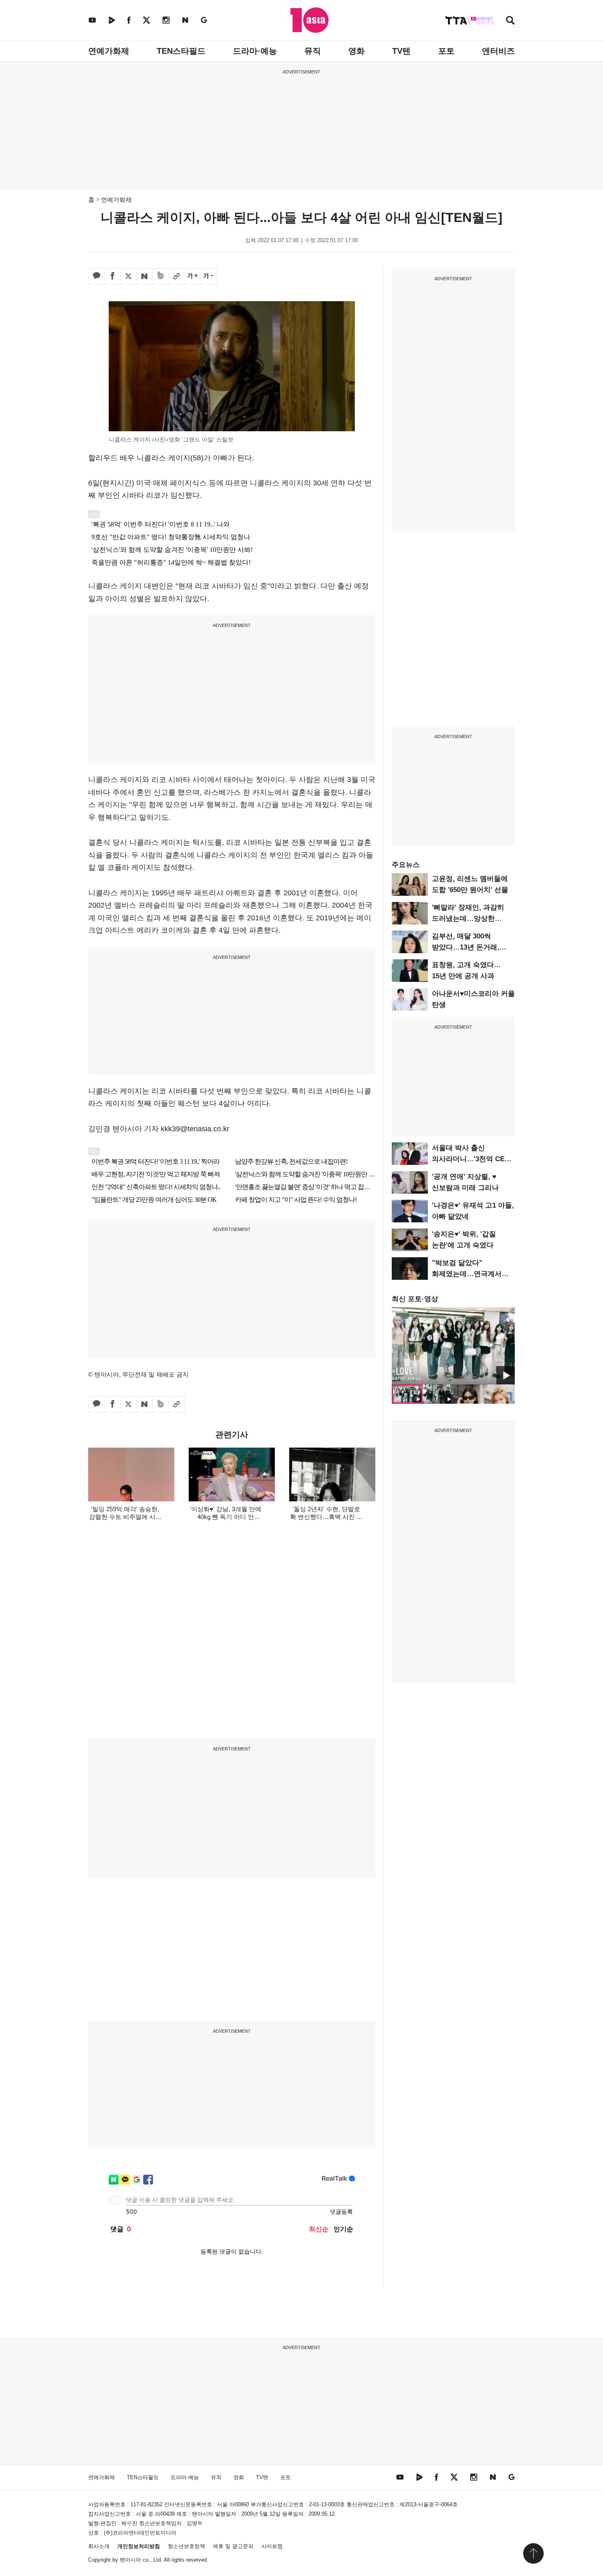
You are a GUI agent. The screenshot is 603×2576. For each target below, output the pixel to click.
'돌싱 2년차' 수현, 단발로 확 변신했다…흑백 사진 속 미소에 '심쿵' (326, 1517)
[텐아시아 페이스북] (129, 20)
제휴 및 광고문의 (233, 2546)
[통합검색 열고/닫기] (510, 21)
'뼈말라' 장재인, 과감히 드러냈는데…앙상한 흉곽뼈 (468, 919)
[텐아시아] (309, 20)
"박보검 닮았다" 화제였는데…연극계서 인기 (467, 1274)
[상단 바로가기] (533, 2553)
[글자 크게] (192, 277)
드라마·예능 (255, 51)
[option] (453, 1346)
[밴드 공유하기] (160, 277)
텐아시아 (130, 2560)
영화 (356, 51)
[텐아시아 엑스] (146, 20)
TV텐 (401, 51)
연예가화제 (109, 51)
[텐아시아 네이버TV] (112, 20)
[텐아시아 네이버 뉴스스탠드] (185, 20)
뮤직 (313, 51)
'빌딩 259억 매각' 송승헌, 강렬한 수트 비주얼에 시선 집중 (125, 1517)
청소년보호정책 (186, 2546)
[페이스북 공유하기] (112, 277)
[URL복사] (176, 277)
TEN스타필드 (181, 51)
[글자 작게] (208, 277)
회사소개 (99, 2546)
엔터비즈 (498, 51)
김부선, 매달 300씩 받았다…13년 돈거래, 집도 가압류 (466, 947)
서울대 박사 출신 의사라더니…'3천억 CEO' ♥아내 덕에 (472, 1159)
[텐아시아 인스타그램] (166, 20)
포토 (446, 51)
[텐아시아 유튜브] (92, 20)
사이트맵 (272, 2546)
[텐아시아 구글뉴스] (204, 20)
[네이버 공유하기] (144, 277)
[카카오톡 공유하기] (96, 277)
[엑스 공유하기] (128, 277)
